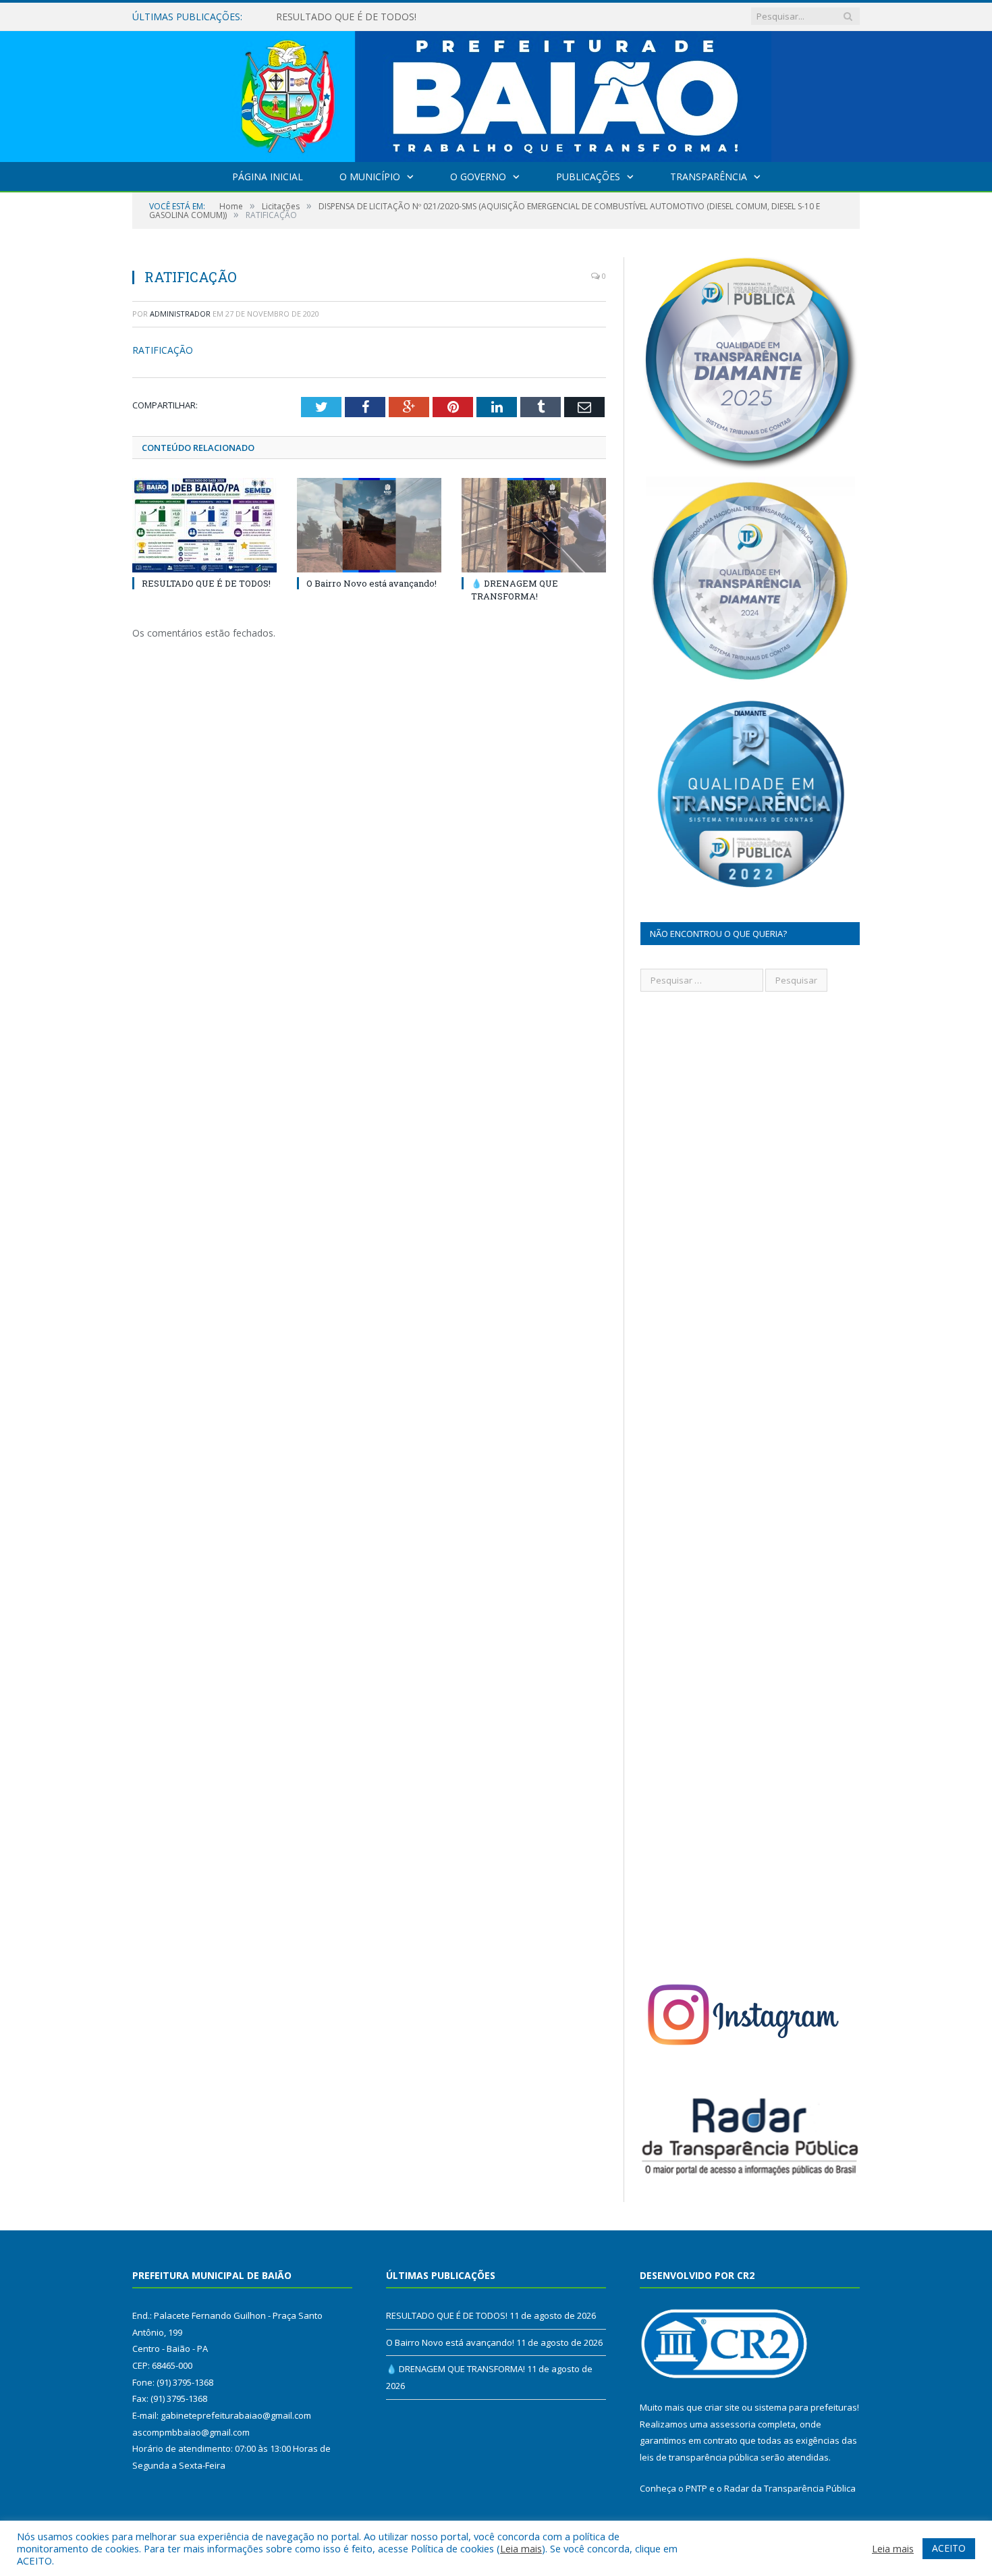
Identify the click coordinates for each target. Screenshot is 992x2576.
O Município (370, 177)
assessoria (733, 2424)
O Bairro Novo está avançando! (345, 17)
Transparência (709, 177)
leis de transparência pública (699, 2457)
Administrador (180, 314)
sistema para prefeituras (806, 2407)
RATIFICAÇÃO (163, 350)
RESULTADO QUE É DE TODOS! (206, 583)
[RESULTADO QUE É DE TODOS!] (204, 525)
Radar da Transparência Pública (790, 2488)
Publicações (588, 177)
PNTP (696, 2488)
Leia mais (521, 2548)
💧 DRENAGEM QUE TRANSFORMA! (515, 589)
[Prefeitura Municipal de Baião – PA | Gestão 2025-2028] (496, 93)
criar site (722, 2407)
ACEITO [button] (949, 2548)
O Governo (478, 177)
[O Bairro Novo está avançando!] (369, 525)
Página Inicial (268, 177)
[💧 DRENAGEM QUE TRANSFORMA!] (534, 525)
